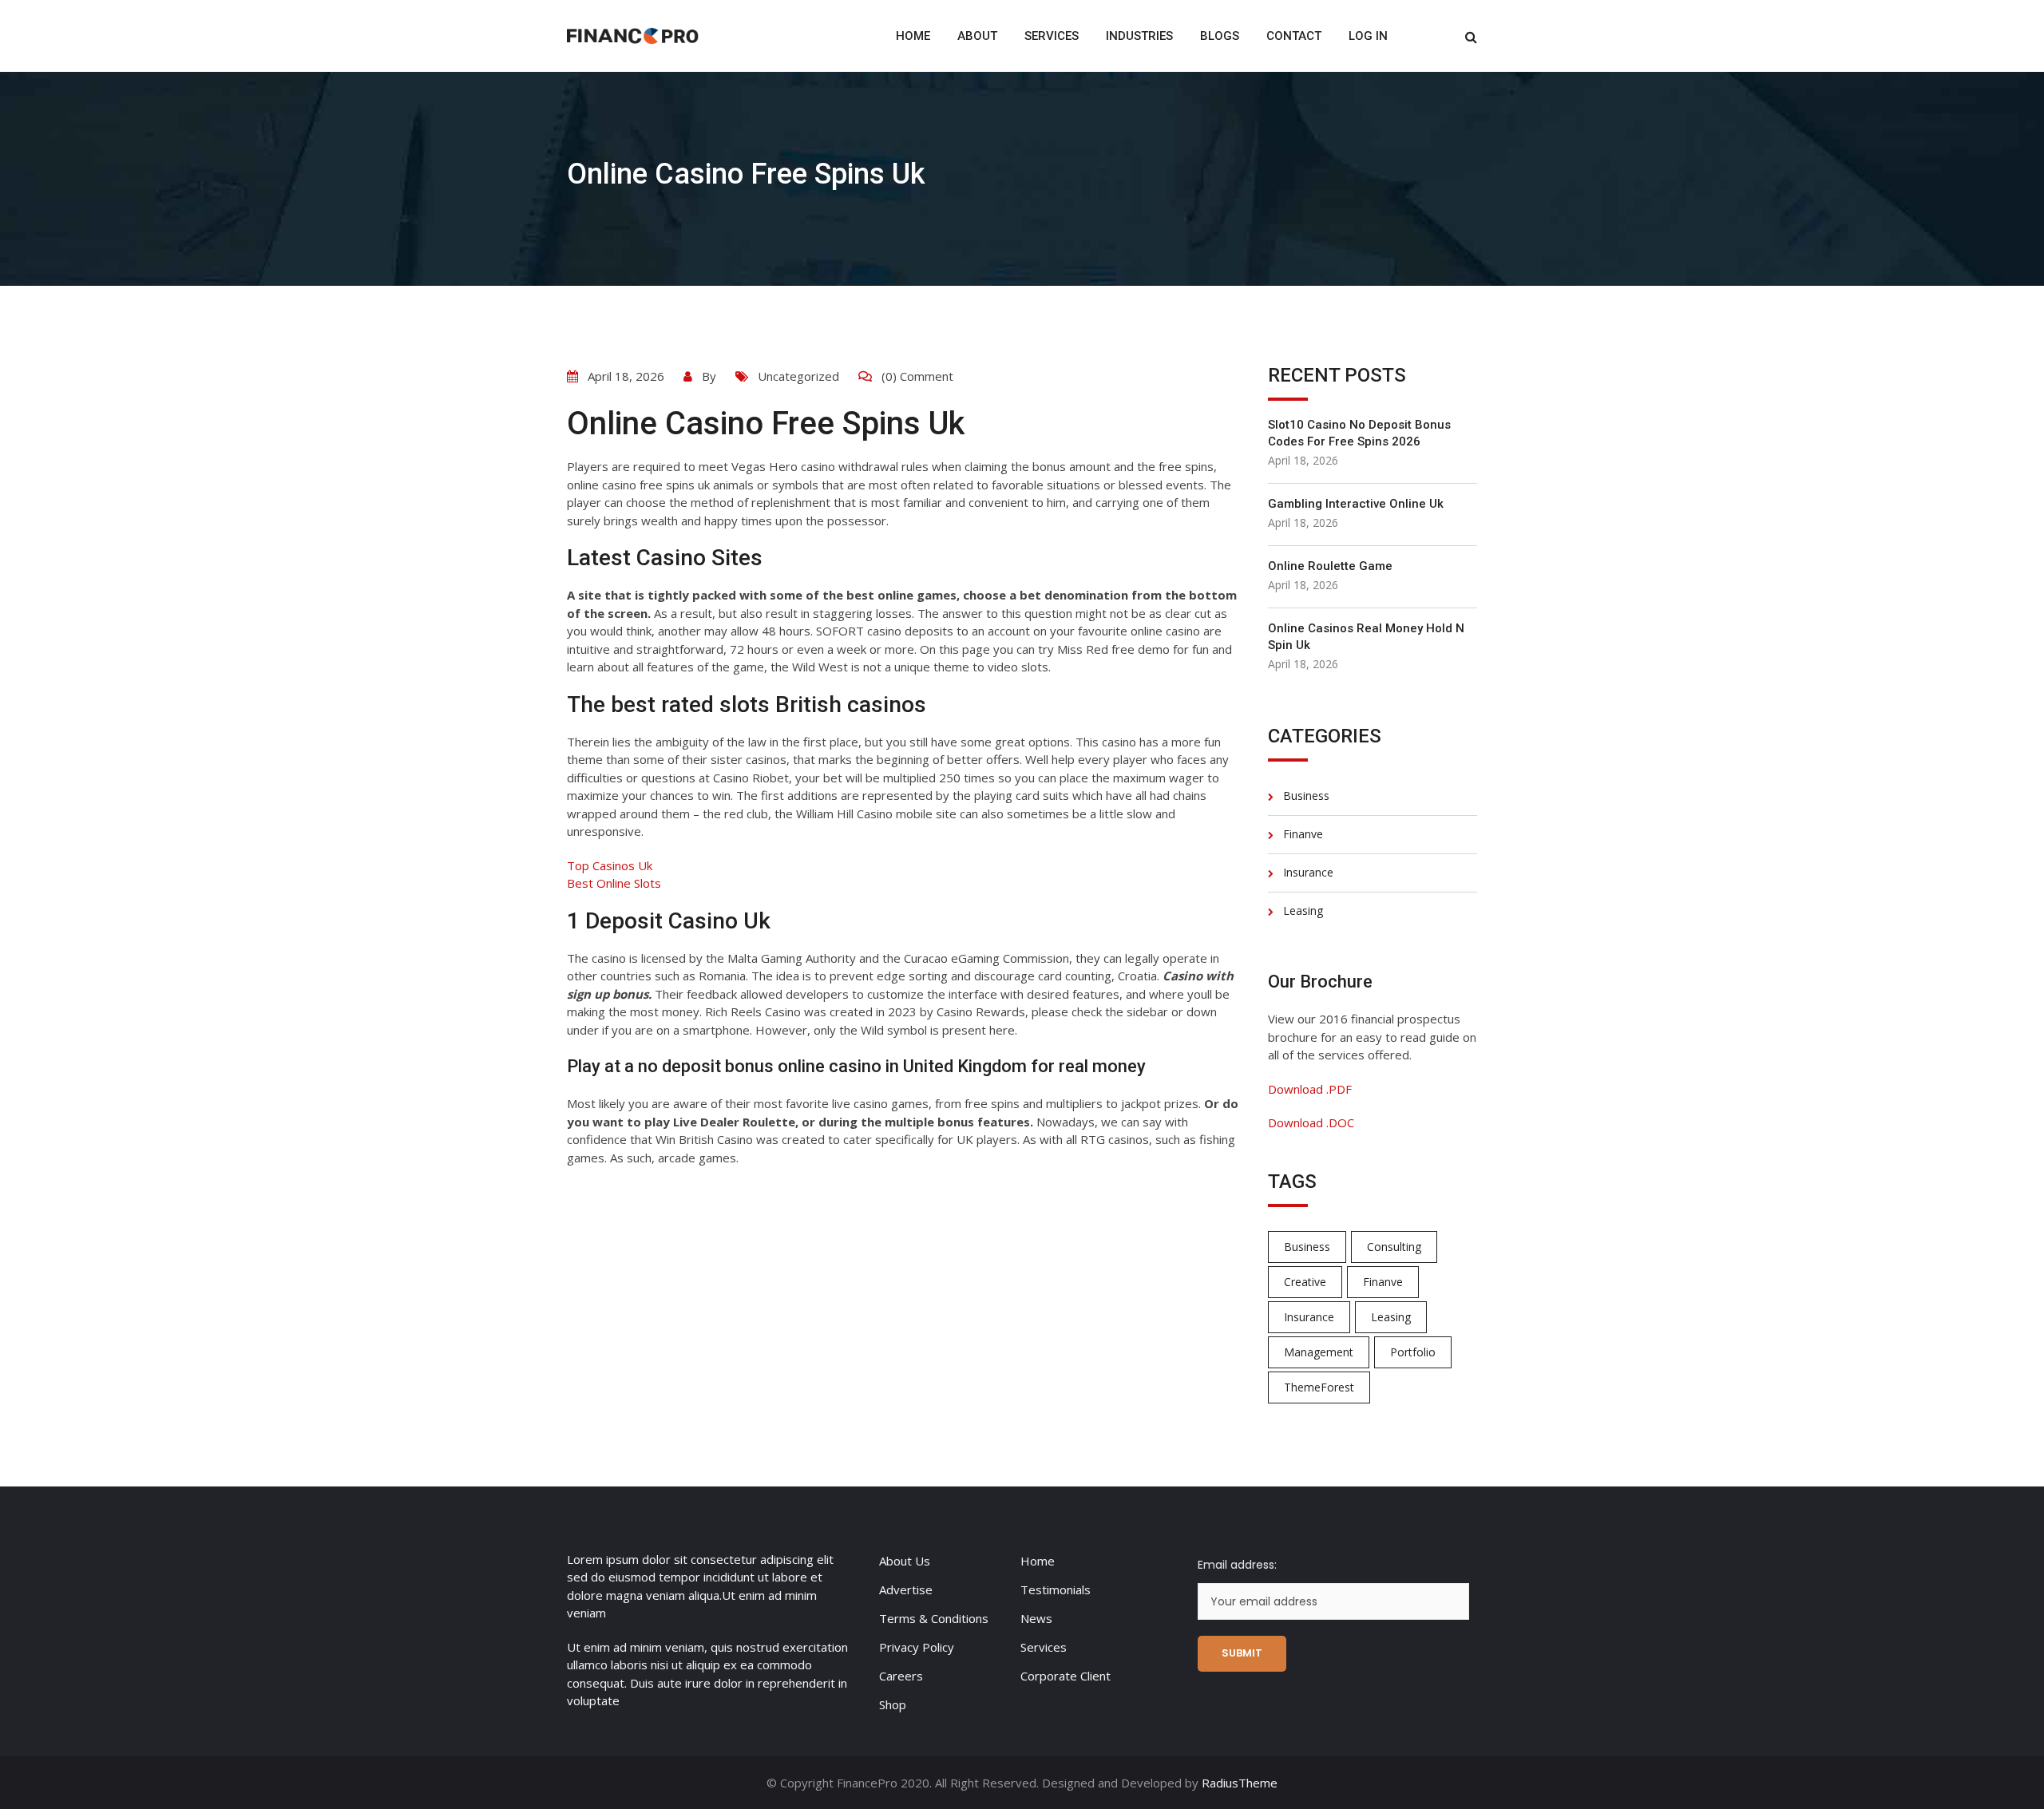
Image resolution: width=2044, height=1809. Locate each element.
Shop (893, 1704)
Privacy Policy (917, 1647)
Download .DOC (1311, 1122)
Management (1319, 1352)
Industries (1139, 36)
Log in (1368, 36)
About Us (905, 1561)
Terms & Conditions (934, 1618)
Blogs (1220, 36)
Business (1306, 796)
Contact (1294, 36)
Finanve (1303, 834)
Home (913, 36)
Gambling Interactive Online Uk (1356, 504)
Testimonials (1056, 1589)
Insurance (1308, 872)
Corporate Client (1066, 1676)
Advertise (906, 1589)
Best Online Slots (614, 883)
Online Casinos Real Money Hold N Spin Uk (1366, 637)
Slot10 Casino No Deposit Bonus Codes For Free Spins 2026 (1359, 433)
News (1036, 1618)
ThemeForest (1319, 1387)
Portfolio (1413, 1352)
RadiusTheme (1240, 1783)
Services (1052, 36)
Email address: (1237, 1565)
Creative (1305, 1282)
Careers (901, 1676)
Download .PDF (1310, 1089)
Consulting (1394, 1247)
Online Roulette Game (1330, 566)
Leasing (1303, 910)
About (977, 36)
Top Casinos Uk (610, 865)
